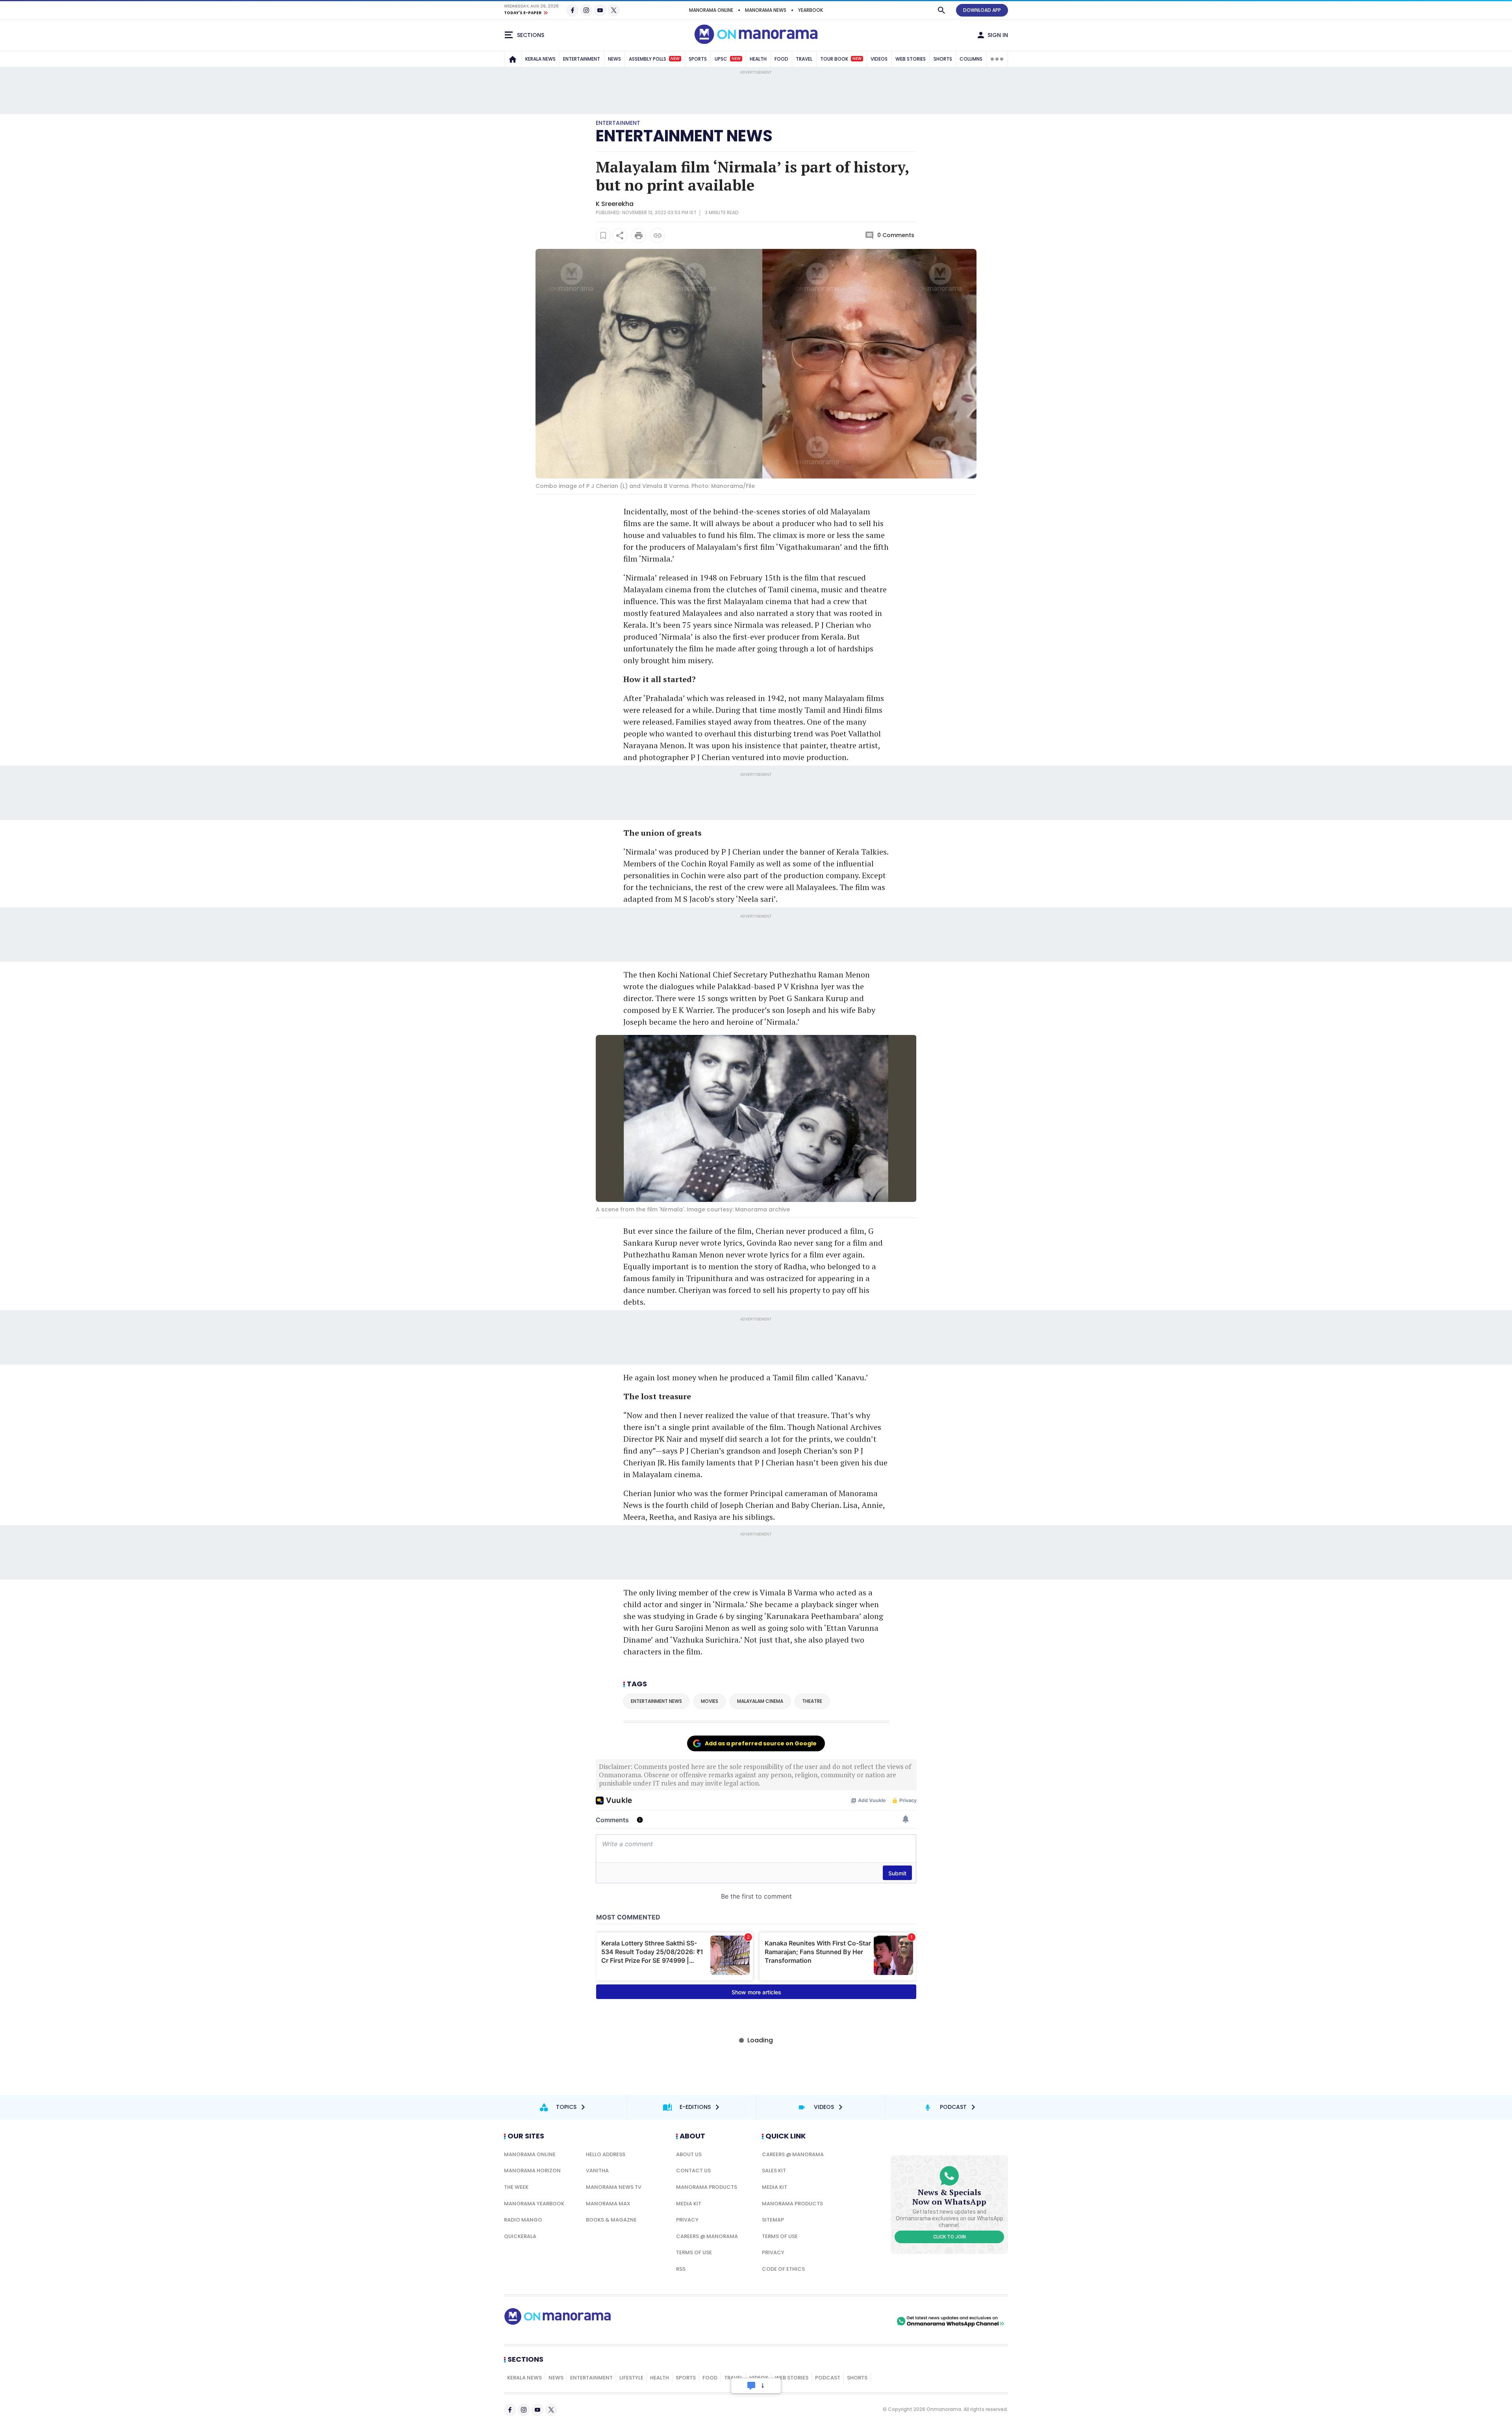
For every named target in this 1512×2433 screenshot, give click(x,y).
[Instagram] (586, 10)
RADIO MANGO (523, 2220)
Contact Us (693, 2171)
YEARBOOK (811, 10)
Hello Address (606, 2154)
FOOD (781, 59)
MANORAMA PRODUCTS (707, 2187)
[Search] (941, 10)
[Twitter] (614, 10)
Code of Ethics (783, 2269)
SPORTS (698, 59)
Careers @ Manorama (707, 2236)
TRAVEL (804, 59)
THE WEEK (516, 2187)
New (675, 59)
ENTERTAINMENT (582, 59)
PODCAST (828, 2378)
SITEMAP (773, 2220)
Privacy (687, 2220)
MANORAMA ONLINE (711, 10)
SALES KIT (774, 2171)
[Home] (513, 59)
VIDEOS (879, 59)
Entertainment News (684, 136)
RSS (681, 2269)
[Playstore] (812, 2321)
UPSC (728, 59)
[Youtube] (600, 10)
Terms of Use (694, 2252)
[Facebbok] (510, 2410)
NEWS (614, 59)
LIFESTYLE (631, 2378)
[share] (620, 236)
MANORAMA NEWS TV (614, 2187)
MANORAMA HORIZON (532, 2171)
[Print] (639, 236)
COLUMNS (971, 59)
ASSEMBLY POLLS (654, 59)
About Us (689, 2154)
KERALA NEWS (540, 59)
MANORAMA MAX (608, 2204)
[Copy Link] (658, 236)
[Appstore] (867, 2321)
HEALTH (758, 59)
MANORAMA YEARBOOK (534, 2204)
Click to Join (950, 2237)
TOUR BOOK (841, 59)
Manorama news (766, 10)
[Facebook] (573, 10)
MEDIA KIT (689, 2204)
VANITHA (597, 2171)
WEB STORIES (911, 59)
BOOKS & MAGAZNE (611, 2220)
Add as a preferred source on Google (761, 1743)
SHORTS (943, 59)
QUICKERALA (520, 2236)
